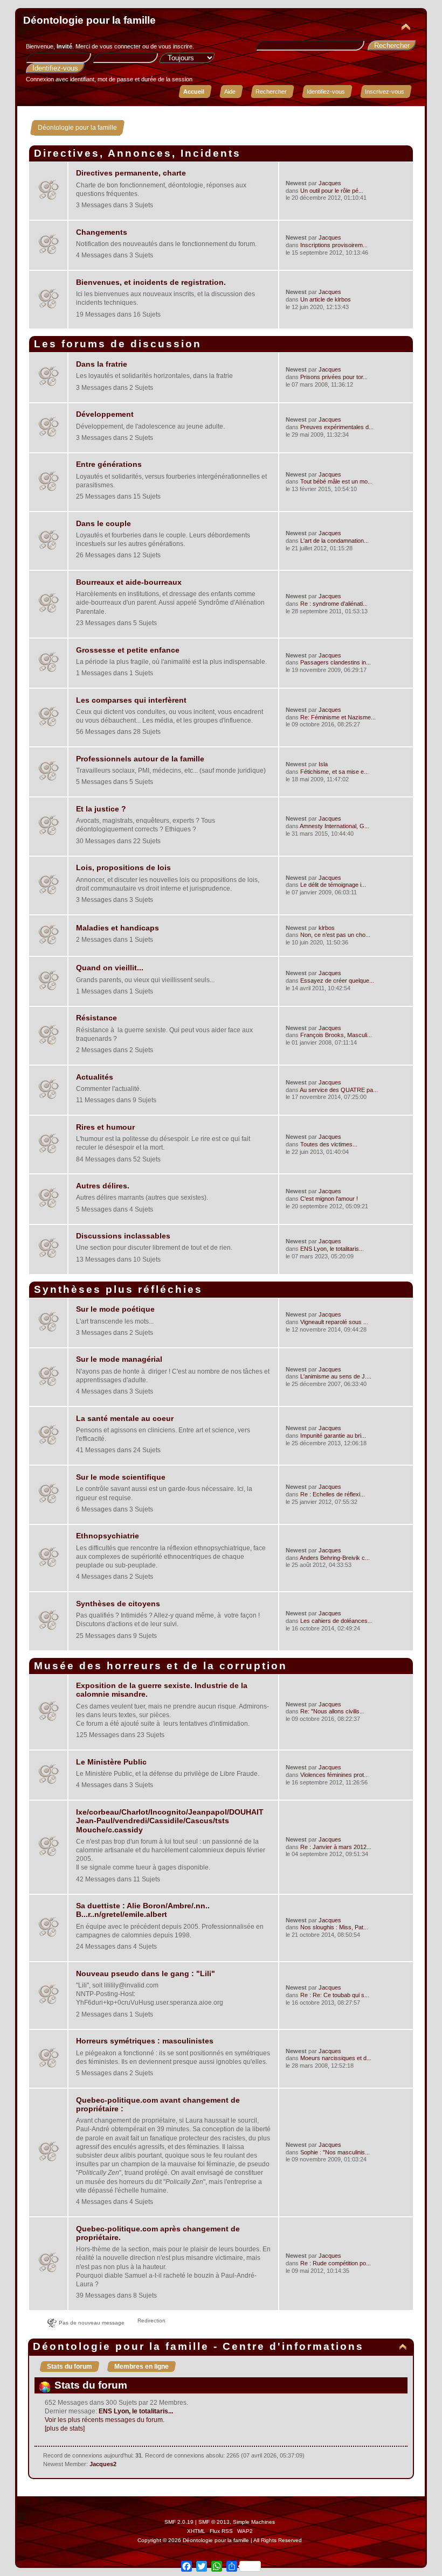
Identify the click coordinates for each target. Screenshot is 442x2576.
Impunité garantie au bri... (333, 1436)
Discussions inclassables (123, 1236)
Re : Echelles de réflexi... (333, 1494)
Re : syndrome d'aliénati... (334, 604)
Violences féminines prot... (334, 1775)
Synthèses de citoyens (118, 1604)
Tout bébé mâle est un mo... (336, 481)
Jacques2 (103, 2464)
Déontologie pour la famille (89, 20)
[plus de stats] (65, 2428)
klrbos (327, 928)
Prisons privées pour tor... (334, 377)
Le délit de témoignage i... (333, 885)
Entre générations (109, 464)
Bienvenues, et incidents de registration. (151, 282)
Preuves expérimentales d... (337, 427)
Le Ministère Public (111, 1762)
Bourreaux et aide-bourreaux (129, 582)
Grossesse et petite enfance (128, 650)
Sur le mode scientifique (121, 1477)
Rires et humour (105, 1127)
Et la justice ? (101, 809)
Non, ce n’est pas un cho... (335, 935)
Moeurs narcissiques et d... (336, 2058)
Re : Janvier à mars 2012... (336, 1847)
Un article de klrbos (326, 299)
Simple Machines (254, 2522)
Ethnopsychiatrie (108, 1536)
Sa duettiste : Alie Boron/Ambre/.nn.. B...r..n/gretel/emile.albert (143, 1910)
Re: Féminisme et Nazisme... (338, 717)
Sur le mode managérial (119, 1359)
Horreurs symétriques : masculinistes (145, 2041)
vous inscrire (175, 46)
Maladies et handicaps (118, 928)
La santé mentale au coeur (125, 1419)
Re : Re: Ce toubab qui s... (335, 1995)
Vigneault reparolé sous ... (334, 1322)
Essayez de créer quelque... (337, 981)
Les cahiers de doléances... (336, 1621)
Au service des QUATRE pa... (339, 1090)
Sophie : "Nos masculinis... (335, 2152)
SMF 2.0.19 (179, 2522)
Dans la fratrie (102, 364)
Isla (323, 764)
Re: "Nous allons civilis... (332, 1711)
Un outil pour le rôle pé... (332, 191)
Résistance (96, 1018)
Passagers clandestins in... (336, 662)
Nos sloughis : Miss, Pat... (334, 1927)
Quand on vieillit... (110, 968)
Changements (102, 232)
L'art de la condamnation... (334, 541)
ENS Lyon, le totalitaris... (332, 1249)
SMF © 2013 (214, 2522)
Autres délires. (103, 1186)
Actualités (95, 1077)
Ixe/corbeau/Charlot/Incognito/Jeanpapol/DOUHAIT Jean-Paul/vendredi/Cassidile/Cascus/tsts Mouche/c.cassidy (170, 1821)
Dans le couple (103, 524)
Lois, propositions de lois (123, 868)
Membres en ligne (141, 2367)
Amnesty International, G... (334, 826)
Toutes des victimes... (329, 1144)
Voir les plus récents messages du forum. (105, 2420)
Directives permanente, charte (131, 173)
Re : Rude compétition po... (336, 2263)
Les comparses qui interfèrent (131, 700)
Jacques (330, 183)
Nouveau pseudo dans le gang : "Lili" (146, 1974)
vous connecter (120, 46)
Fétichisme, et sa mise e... (334, 772)
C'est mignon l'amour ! (329, 1199)
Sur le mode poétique (115, 1309)
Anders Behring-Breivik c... (335, 1558)
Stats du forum (70, 2367)
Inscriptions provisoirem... (334, 245)
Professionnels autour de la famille (140, 759)
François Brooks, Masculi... (336, 1035)
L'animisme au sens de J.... (336, 1376)
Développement (105, 414)
